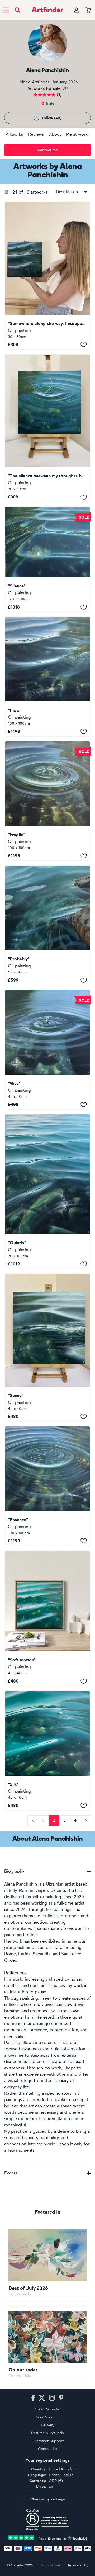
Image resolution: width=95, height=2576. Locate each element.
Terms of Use (50, 2565)
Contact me (48, 150)
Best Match (67, 192)
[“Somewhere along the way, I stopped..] (47, 276)
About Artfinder (47, 2409)
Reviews (36, 134)
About (55, 134)
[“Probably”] (47, 925)
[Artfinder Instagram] (52, 2398)
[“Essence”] (47, 1486)
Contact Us (48, 2449)
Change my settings (48, 2499)
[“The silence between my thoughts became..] (47, 428)
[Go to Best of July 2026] (47, 2263)
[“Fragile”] (47, 801)
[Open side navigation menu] (6, 10)
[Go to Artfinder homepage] (47, 10)
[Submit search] (18, 10)
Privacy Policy (78, 2565)
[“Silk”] (47, 1751)
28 (65, 88)
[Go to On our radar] (47, 2345)
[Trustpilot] (47, 2537)
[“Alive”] (47, 1050)
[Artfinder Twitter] (42, 2398)
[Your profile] (77, 10)
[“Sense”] (47, 1348)
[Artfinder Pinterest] (61, 2398)
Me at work (77, 134)
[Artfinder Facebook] (33, 2398)
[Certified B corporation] (47, 2520)
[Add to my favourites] (84, 345)
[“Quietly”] (47, 1192)
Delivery (48, 2425)
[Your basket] (88, 10)
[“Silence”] (47, 559)
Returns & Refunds (47, 2433)
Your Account (47, 2417)
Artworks (14, 134)
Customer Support (48, 2441)
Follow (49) (52, 118)
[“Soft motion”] (47, 1618)
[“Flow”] (47, 677)
